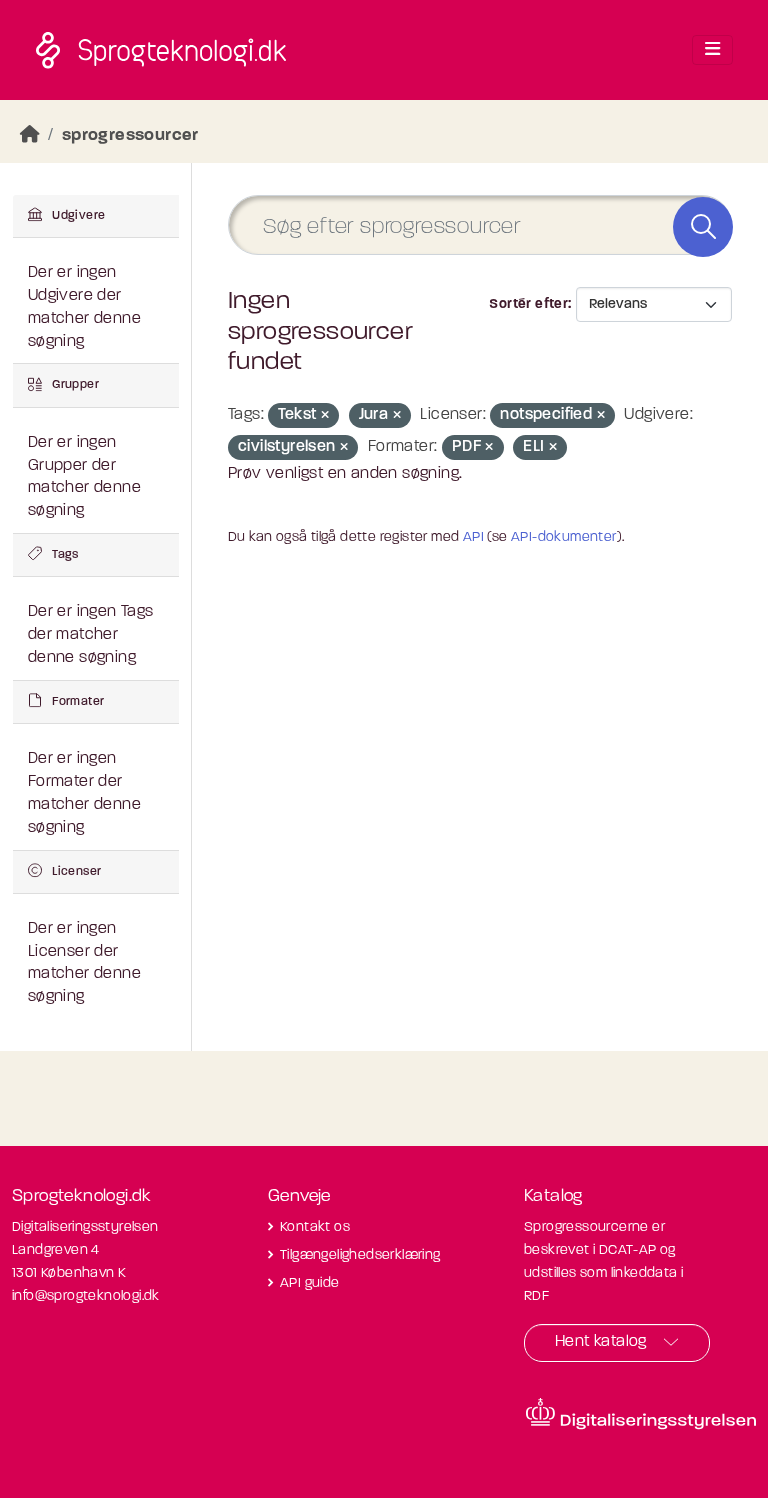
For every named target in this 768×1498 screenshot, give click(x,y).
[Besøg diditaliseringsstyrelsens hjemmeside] (641, 1414)
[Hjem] (30, 135)
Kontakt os (315, 1227)
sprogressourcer (130, 135)
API (473, 537)
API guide (310, 1283)
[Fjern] (325, 416)
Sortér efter (528, 304)
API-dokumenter (564, 537)
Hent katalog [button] (601, 1342)
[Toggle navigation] (712, 50)
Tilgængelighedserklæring (360, 1255)
